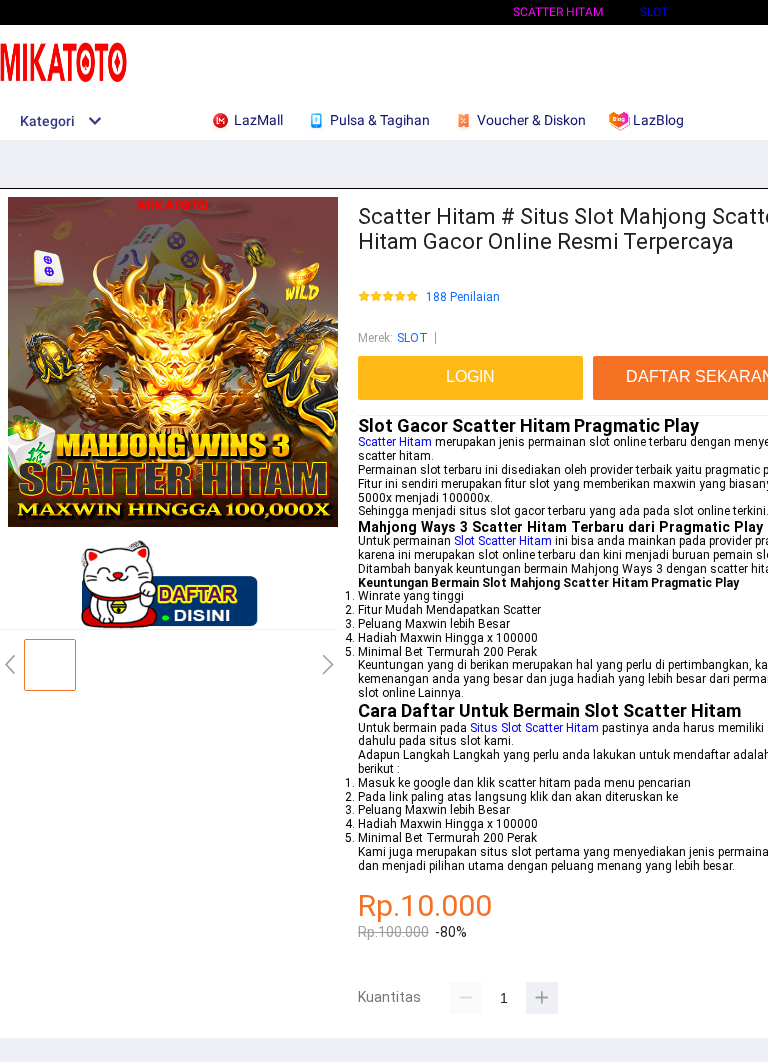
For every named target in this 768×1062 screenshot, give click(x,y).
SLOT (654, 12)
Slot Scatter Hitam (503, 541)
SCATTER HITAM (558, 12)
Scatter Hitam (395, 442)
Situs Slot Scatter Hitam (534, 728)
